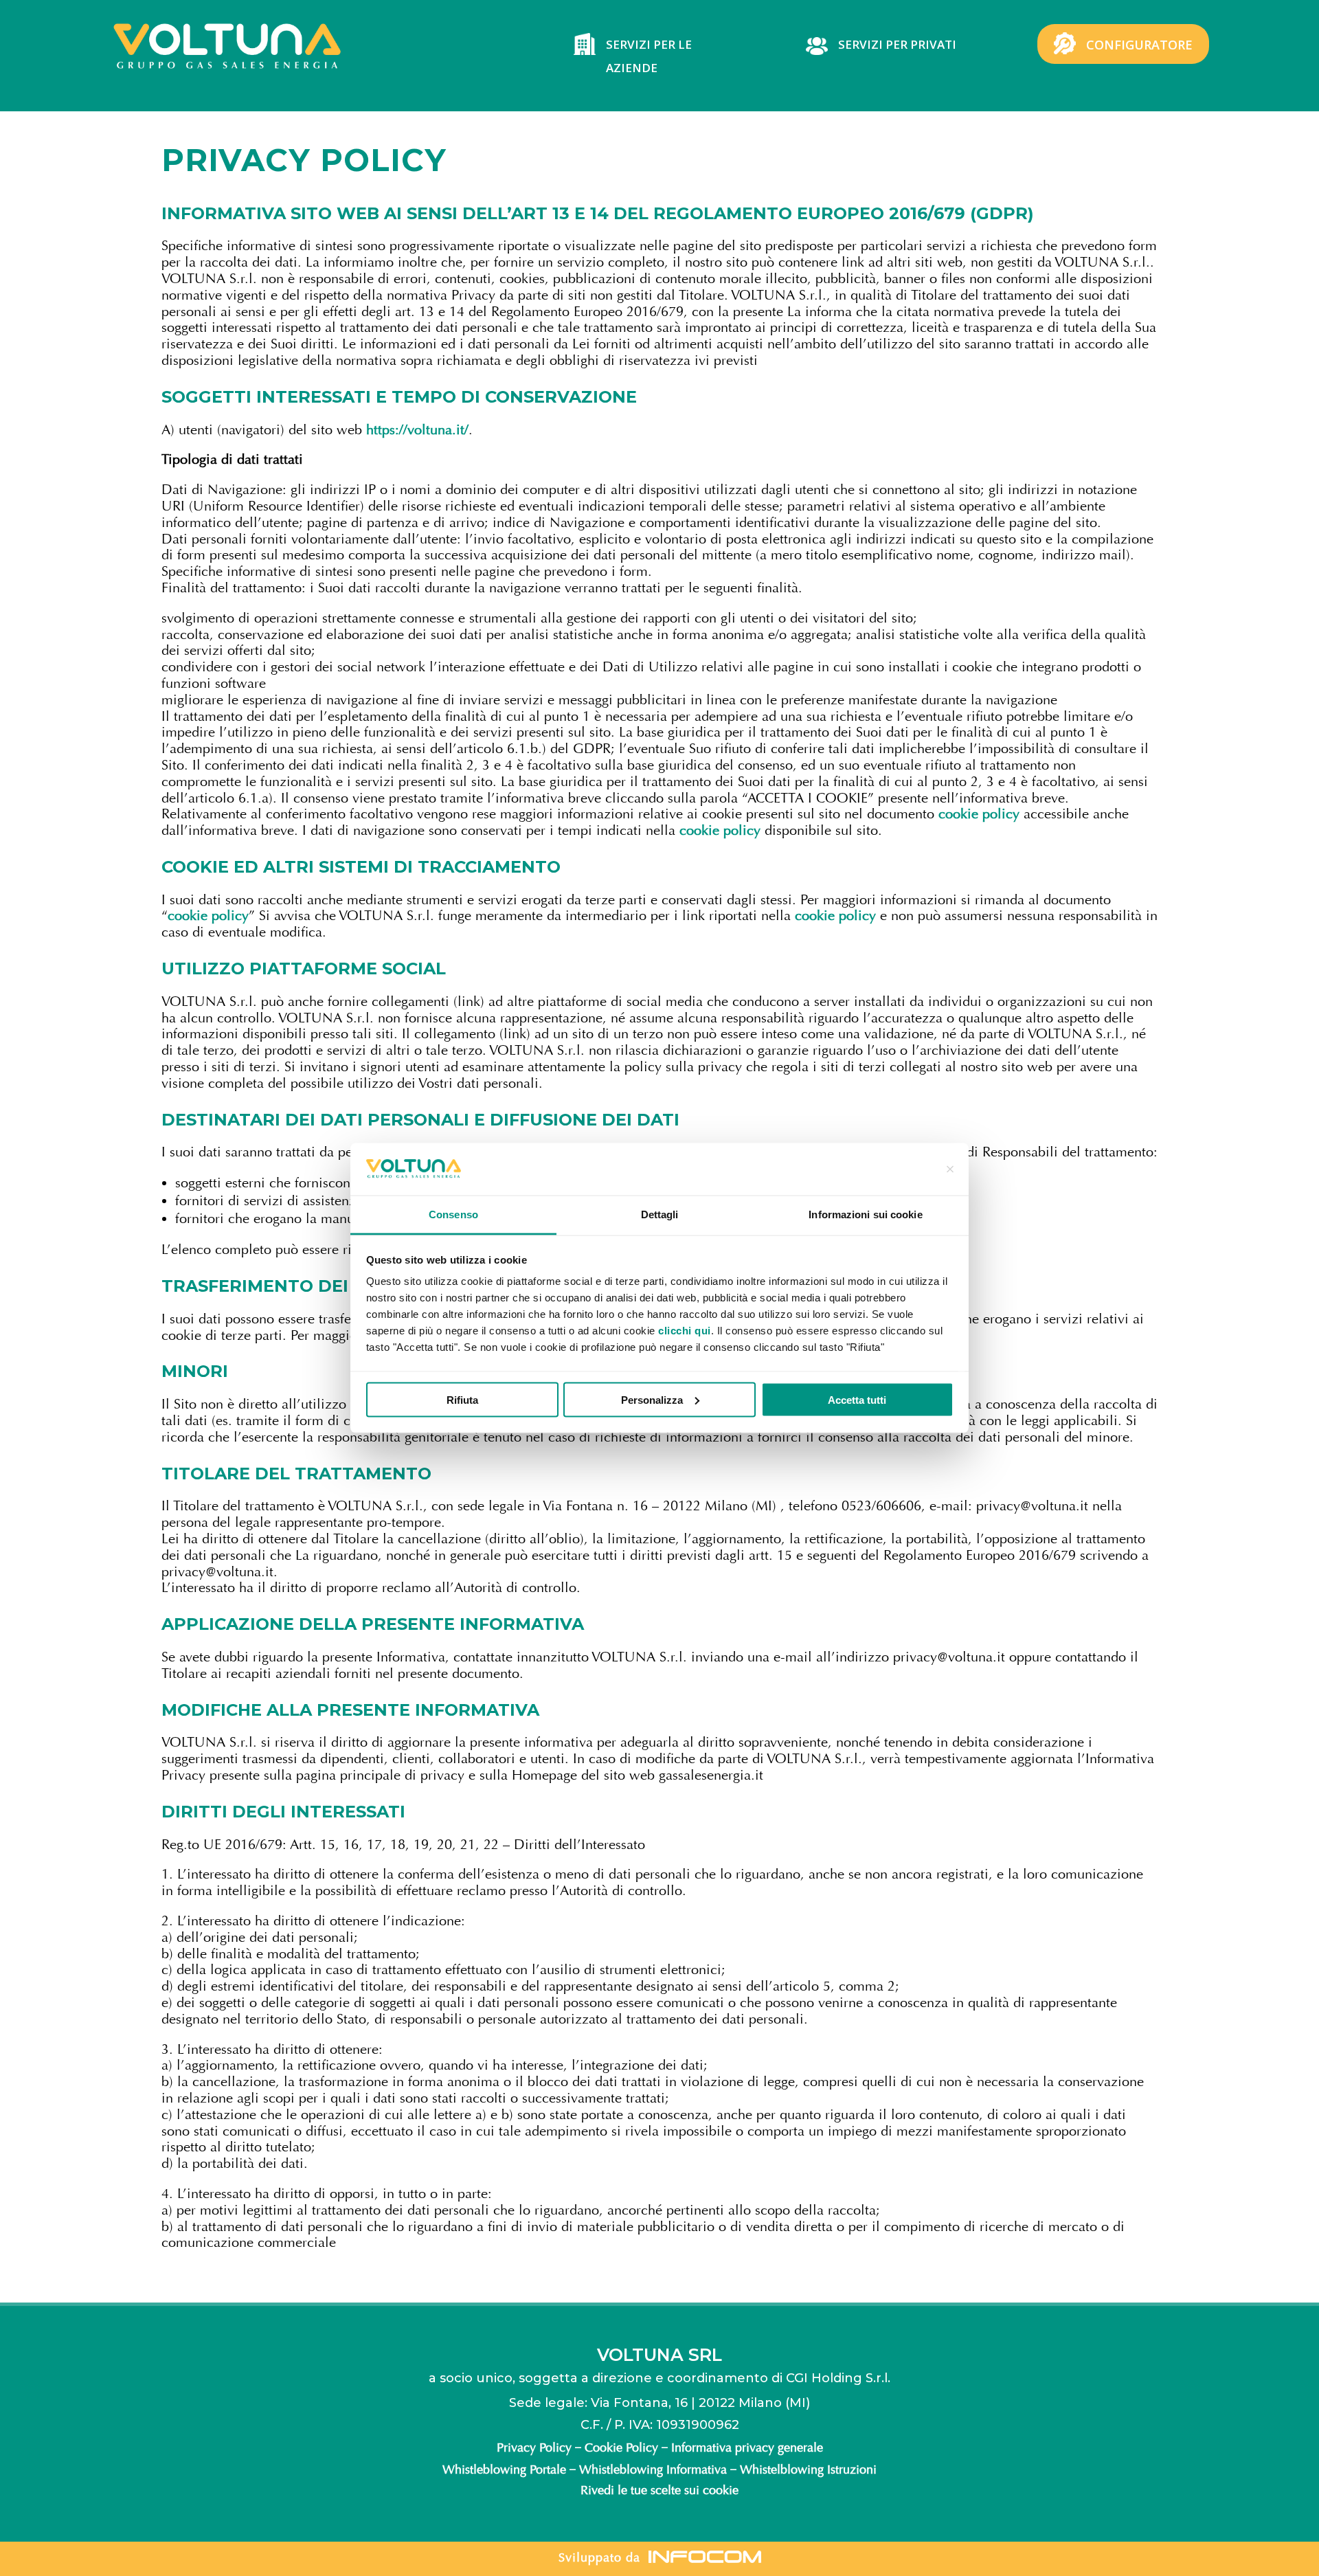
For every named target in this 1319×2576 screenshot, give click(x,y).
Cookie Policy (621, 2448)
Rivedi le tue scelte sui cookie (659, 2490)
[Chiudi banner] (950, 1169)
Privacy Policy (534, 2448)
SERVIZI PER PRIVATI (897, 44)
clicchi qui (685, 1331)
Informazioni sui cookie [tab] (865, 1214)
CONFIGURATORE (1139, 45)
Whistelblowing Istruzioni (808, 2469)
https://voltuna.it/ (417, 430)
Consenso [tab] (453, 1214)
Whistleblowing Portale (504, 2469)
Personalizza (652, 1399)
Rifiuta (462, 1399)
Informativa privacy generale (747, 2448)
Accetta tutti (857, 1399)
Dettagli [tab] (660, 1214)
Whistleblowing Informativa (653, 2469)
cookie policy (977, 814)
